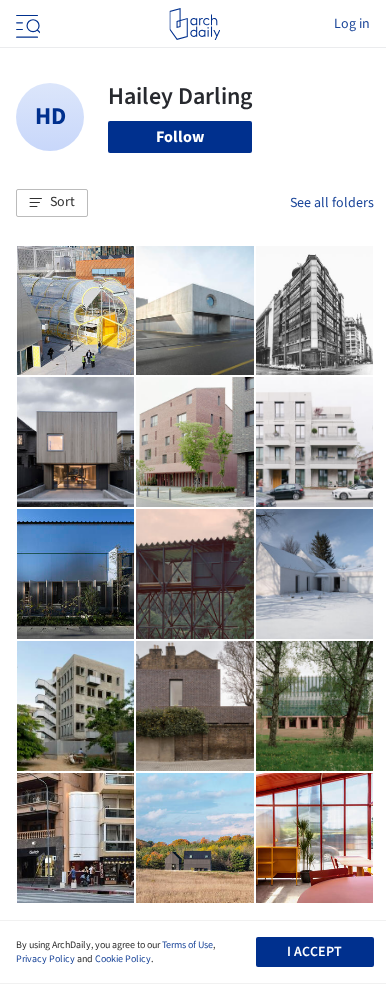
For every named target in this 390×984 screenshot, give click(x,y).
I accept (314, 952)
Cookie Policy (123, 959)
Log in (352, 24)
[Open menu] (26, 24)
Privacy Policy (45, 959)
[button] (52, 203)
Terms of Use (187, 945)
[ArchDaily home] (194, 24)
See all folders (332, 203)
